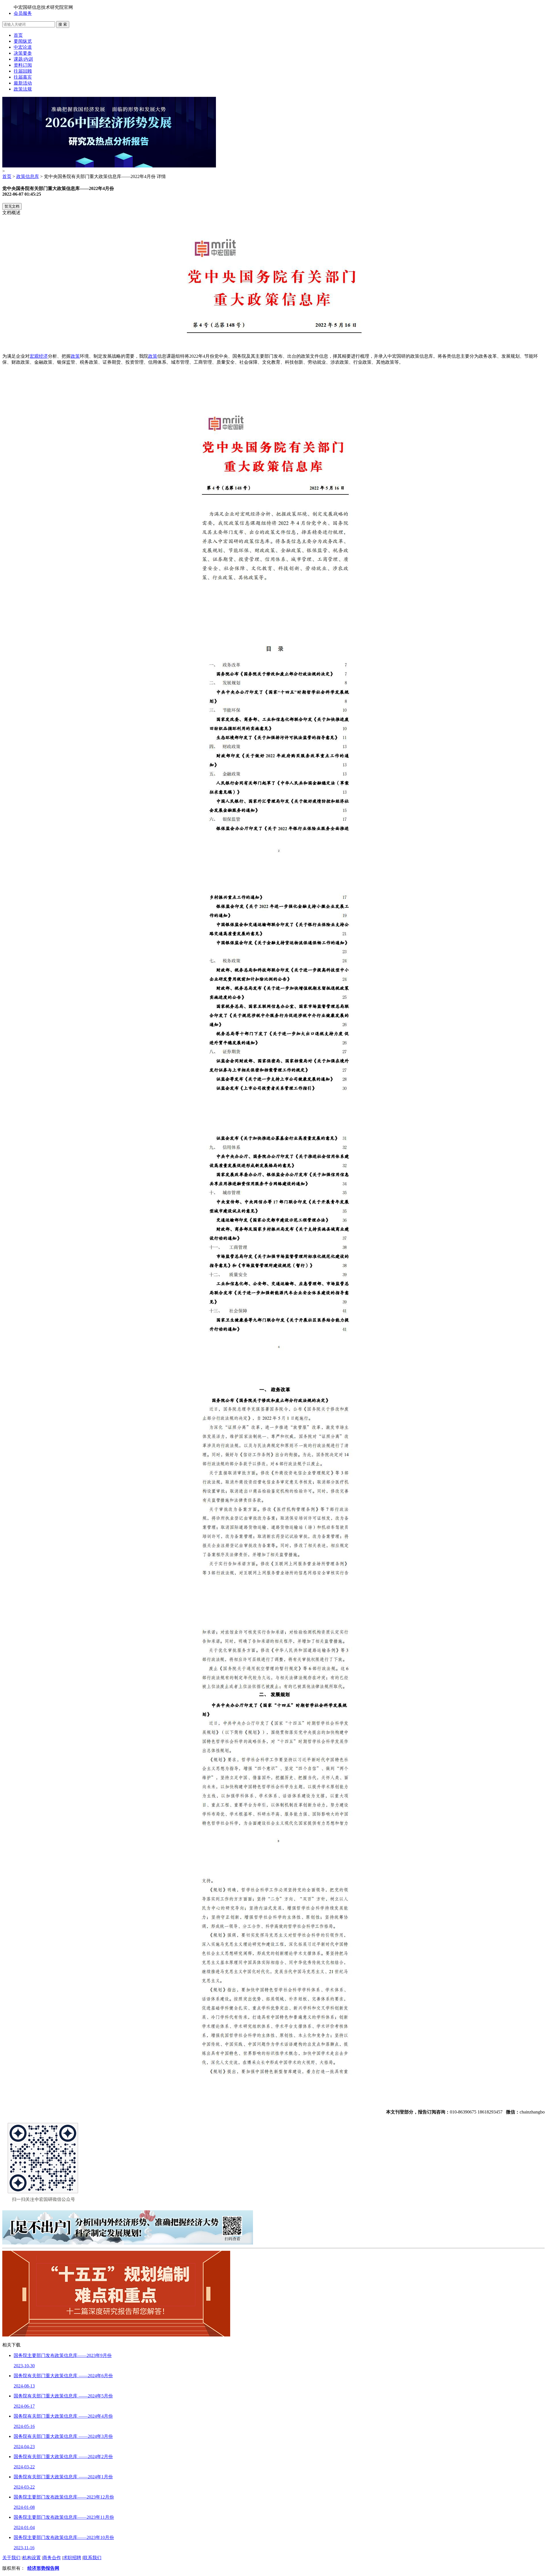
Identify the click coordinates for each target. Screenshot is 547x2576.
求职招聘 (72, 2558)
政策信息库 (28, 176)
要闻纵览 (23, 41)
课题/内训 (23, 59)
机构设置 (32, 2558)
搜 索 (63, 24)
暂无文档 (12, 206)
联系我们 (92, 2558)
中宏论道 (23, 47)
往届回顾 (23, 71)
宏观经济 (39, 356)
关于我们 (11, 2558)
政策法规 (23, 89)
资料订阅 (23, 65)
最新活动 (23, 83)
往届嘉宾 (23, 77)
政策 (75, 356)
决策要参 (23, 53)
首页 (18, 35)
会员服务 (23, 13)
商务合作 (52, 2558)
